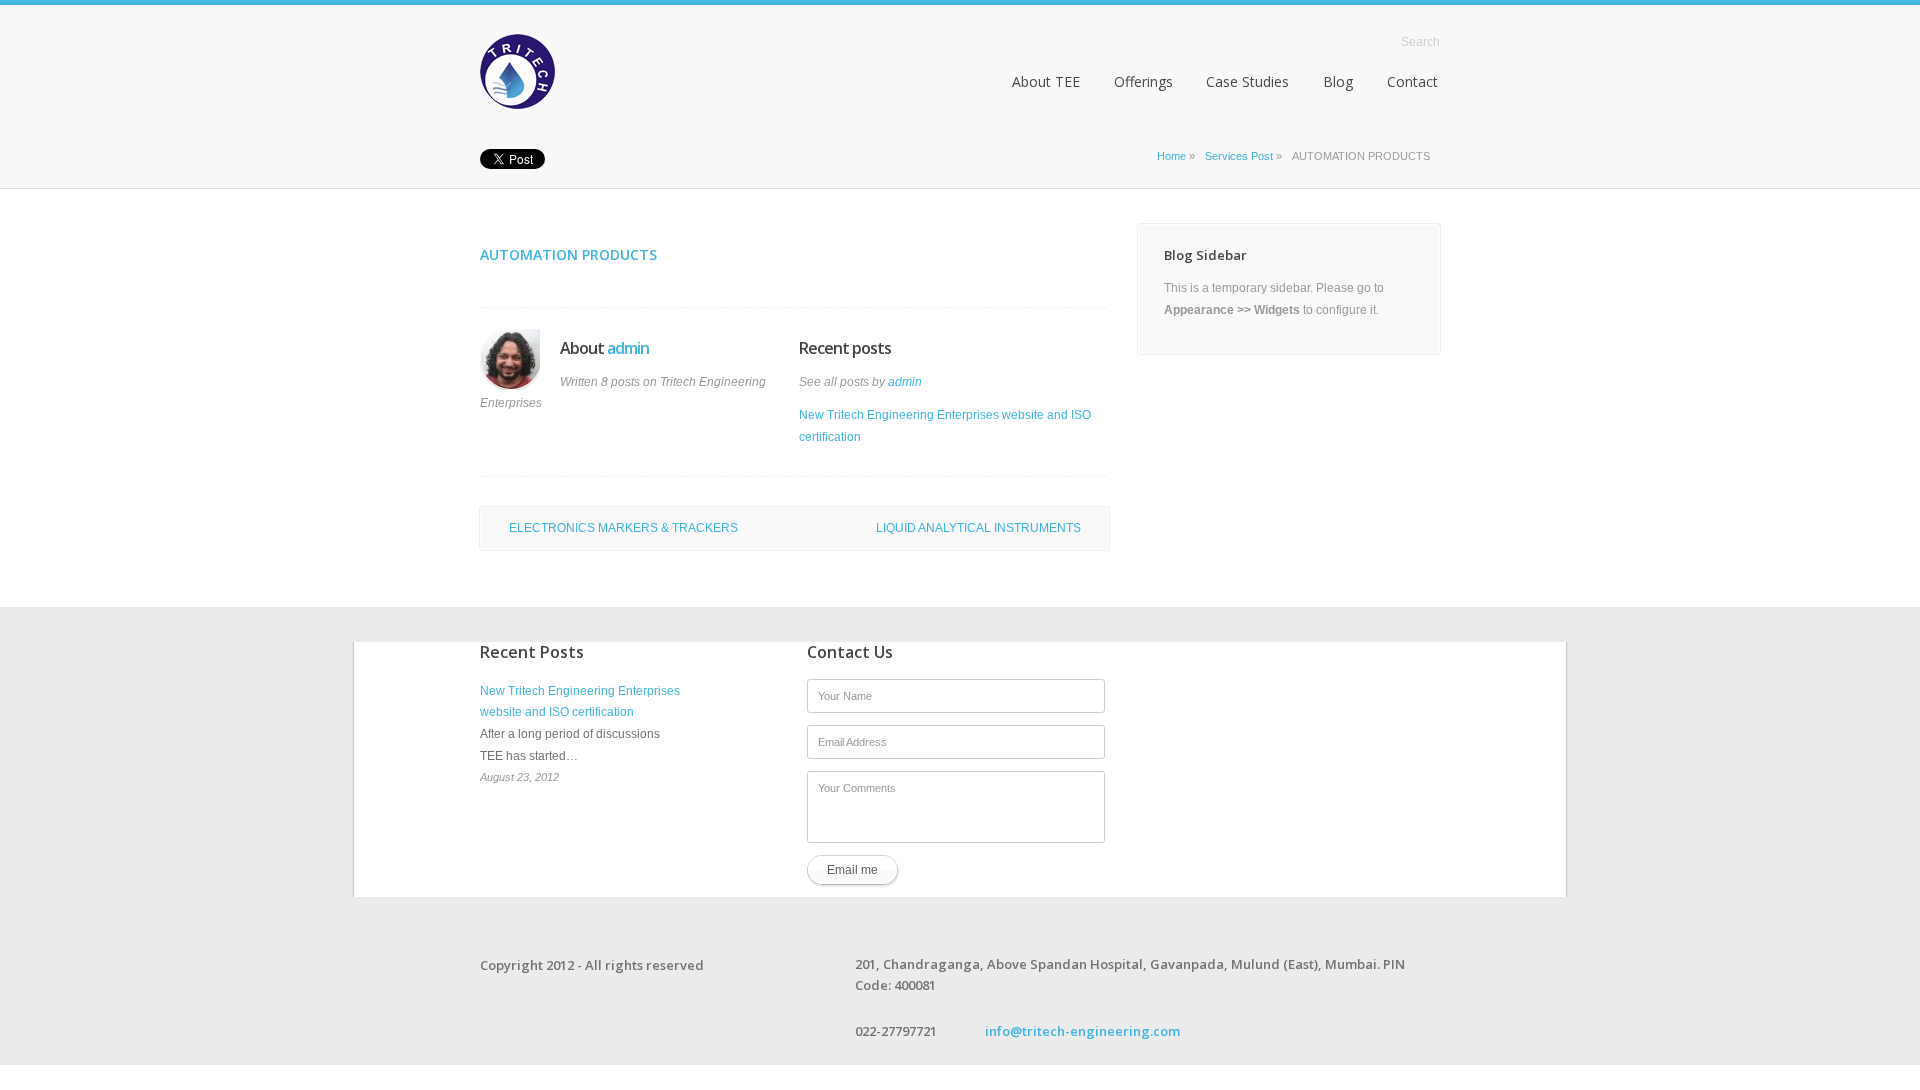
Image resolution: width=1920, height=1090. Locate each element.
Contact (1412, 81)
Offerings (1143, 81)
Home (1362, 40)
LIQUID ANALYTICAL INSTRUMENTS (978, 528)
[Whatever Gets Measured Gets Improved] (576, 71)
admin (628, 348)
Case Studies (1247, 81)
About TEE (1046, 81)
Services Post (1239, 156)
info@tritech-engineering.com (1082, 1031)
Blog (1338, 81)
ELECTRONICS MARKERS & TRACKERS (623, 528)
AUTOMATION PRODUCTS (568, 254)
